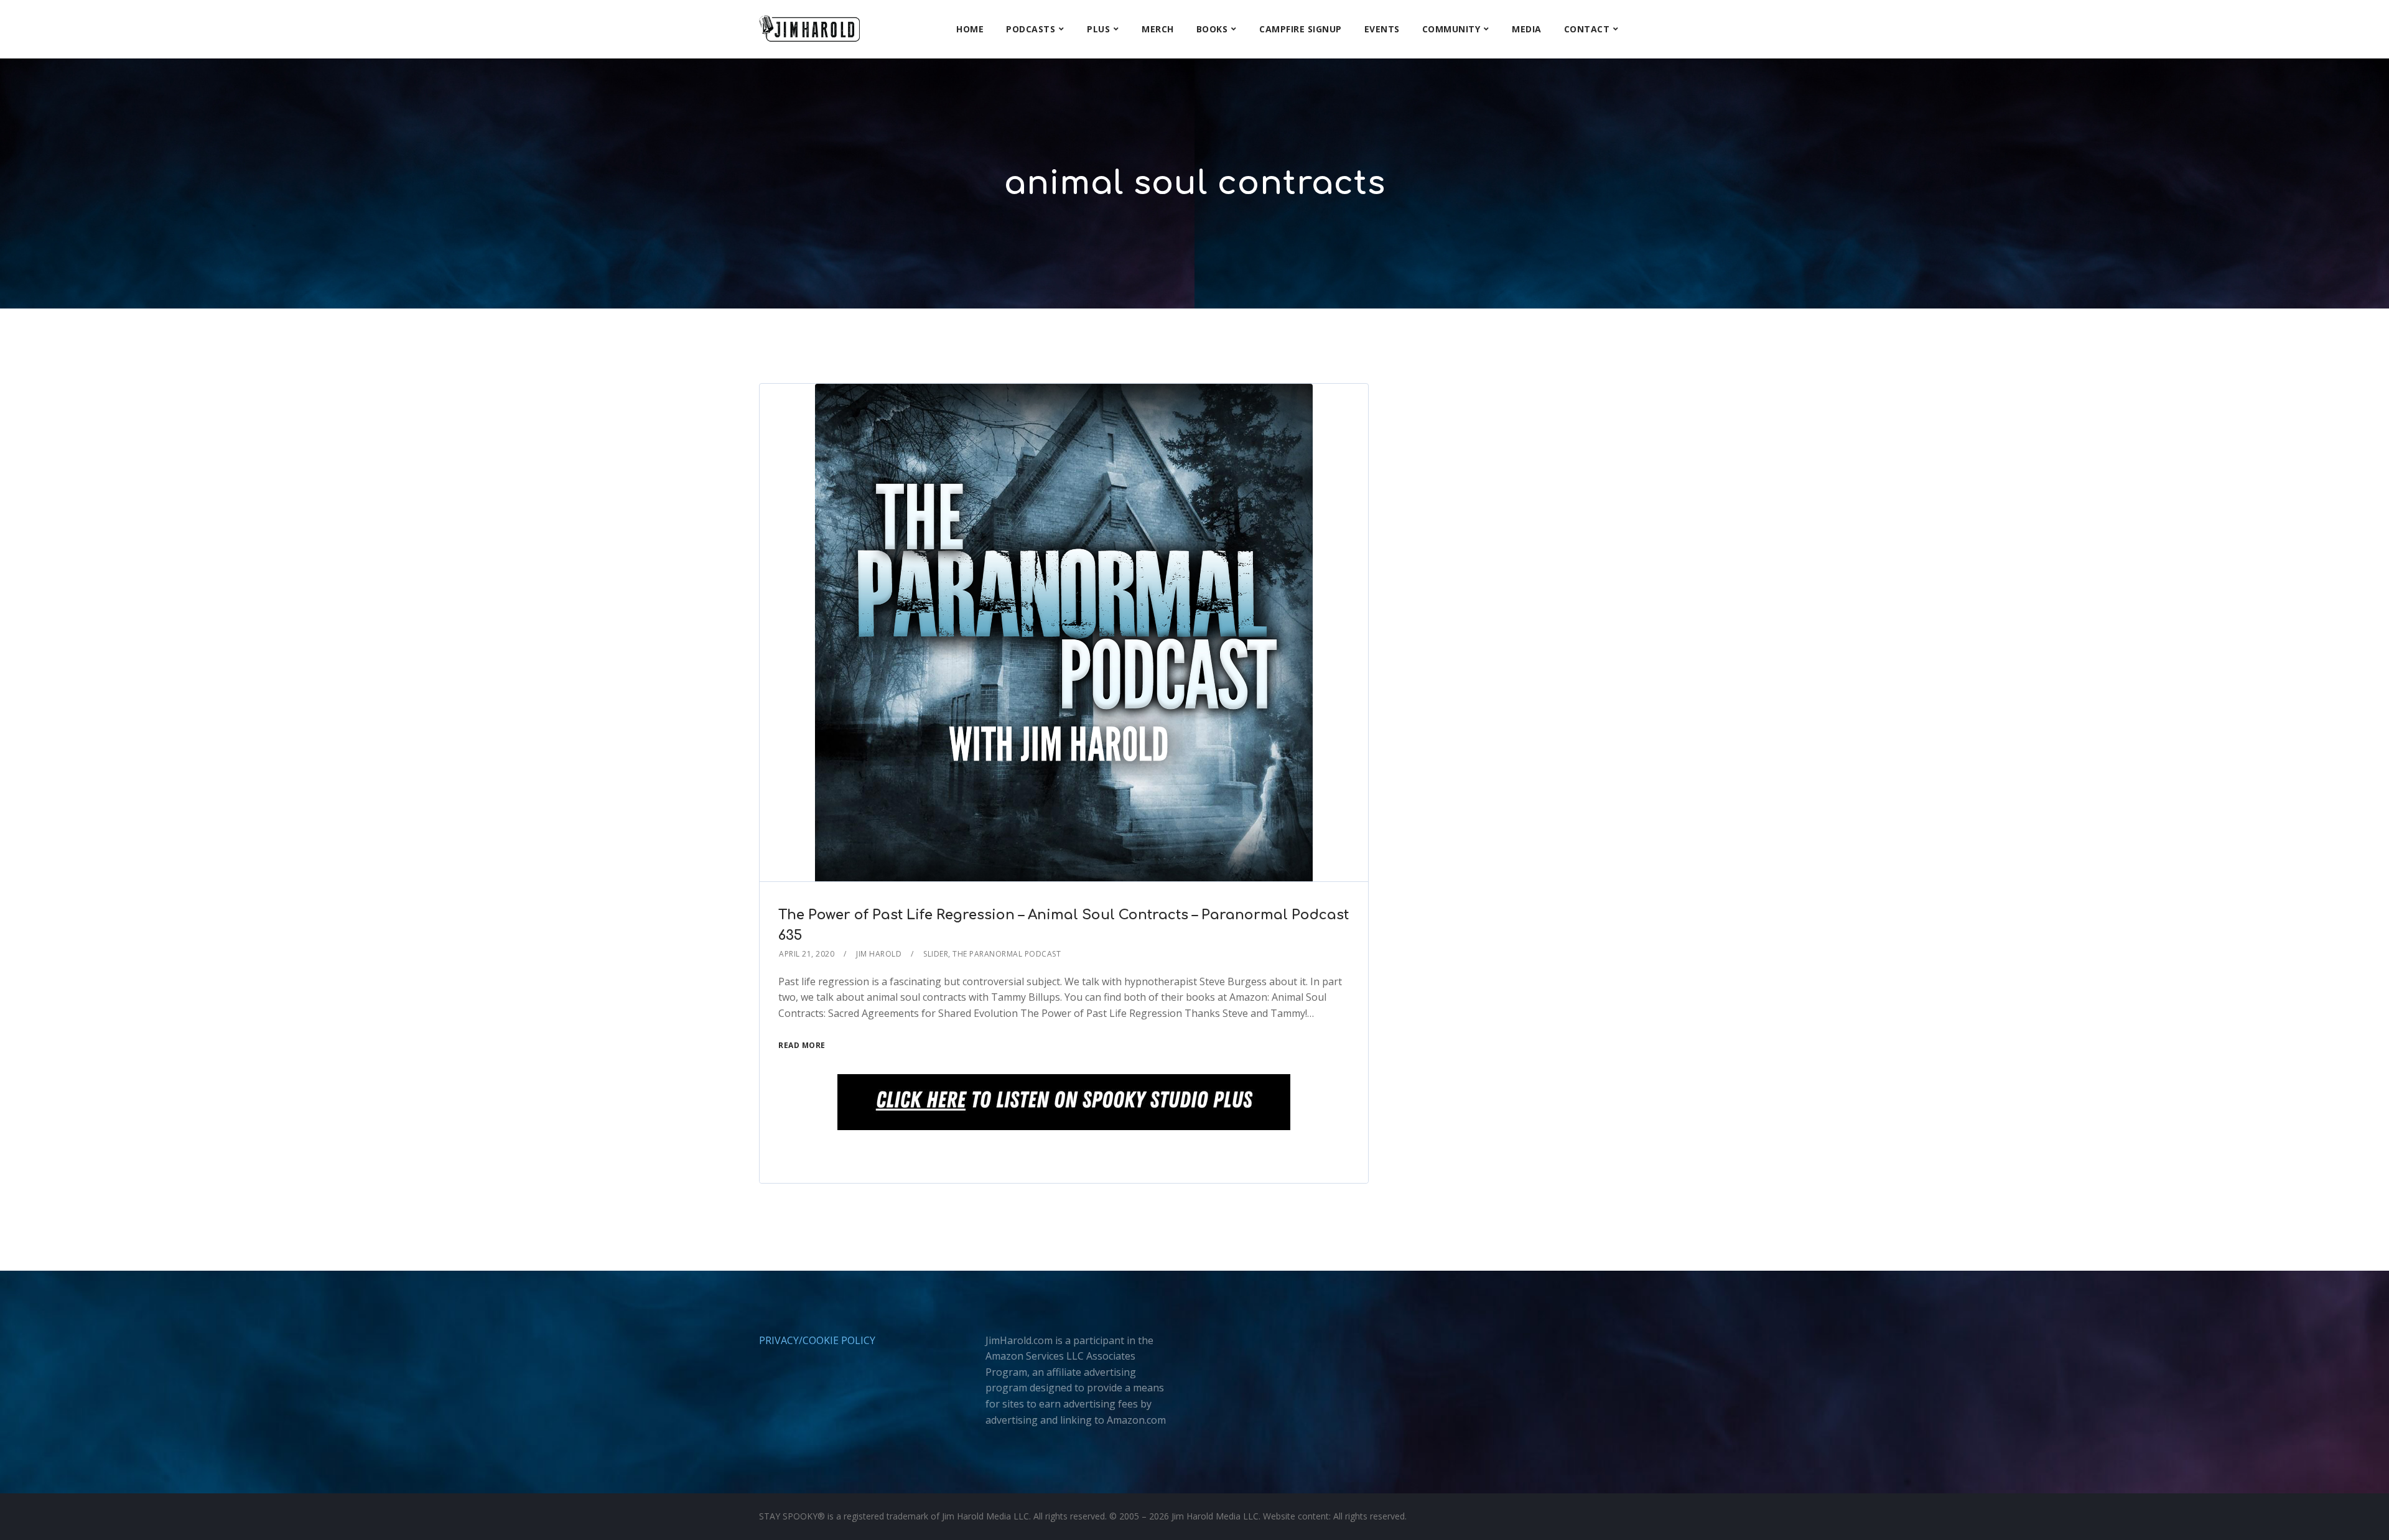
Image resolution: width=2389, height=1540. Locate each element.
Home (970, 29)
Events (1382, 29)
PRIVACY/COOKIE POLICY (817, 1340)
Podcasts (1031, 29)
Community (1451, 29)
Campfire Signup (1301, 29)
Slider (936, 954)
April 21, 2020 (807, 954)
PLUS (1098, 29)
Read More (802, 1045)
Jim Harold (879, 954)
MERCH (1158, 29)
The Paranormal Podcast (1007, 954)
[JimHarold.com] (809, 29)
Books (1212, 29)
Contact (1587, 29)
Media (1527, 29)
